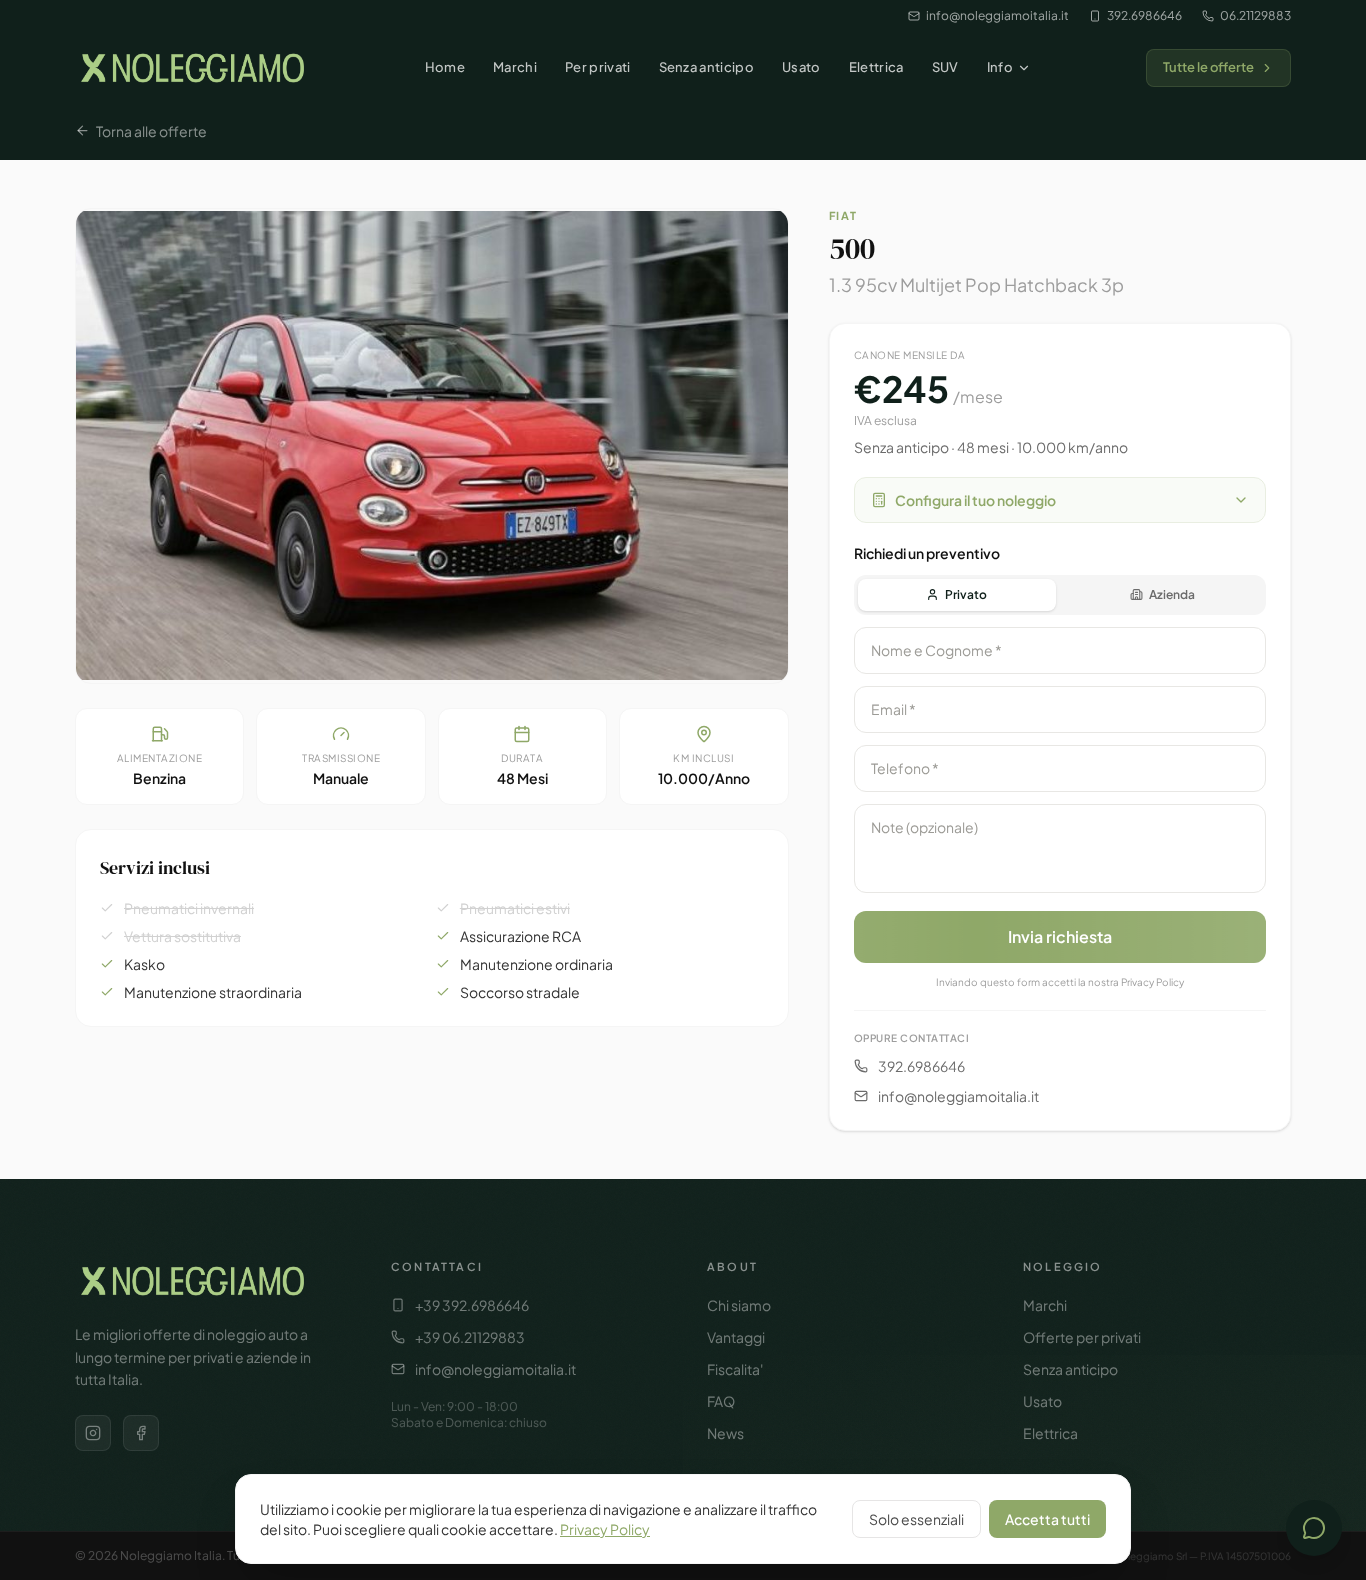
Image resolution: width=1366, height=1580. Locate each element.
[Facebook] (141, 1433)
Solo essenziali (916, 1519)
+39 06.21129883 (470, 1337)
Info (1000, 67)
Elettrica (876, 67)
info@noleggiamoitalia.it (997, 15)
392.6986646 (1144, 15)
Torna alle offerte (151, 131)
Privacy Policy (605, 1529)
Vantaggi (736, 1337)
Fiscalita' (735, 1369)
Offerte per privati (1082, 1337)
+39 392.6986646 (472, 1305)
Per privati (598, 67)
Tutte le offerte (1208, 67)
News (725, 1433)
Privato (966, 594)
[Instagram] (93, 1433)
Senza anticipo (707, 67)
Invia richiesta (1060, 936)
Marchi (515, 67)
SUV (945, 67)
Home (445, 67)
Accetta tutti (1047, 1519)
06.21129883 (1255, 15)
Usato (801, 67)
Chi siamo (739, 1305)
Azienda (1172, 594)
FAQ (721, 1401)
